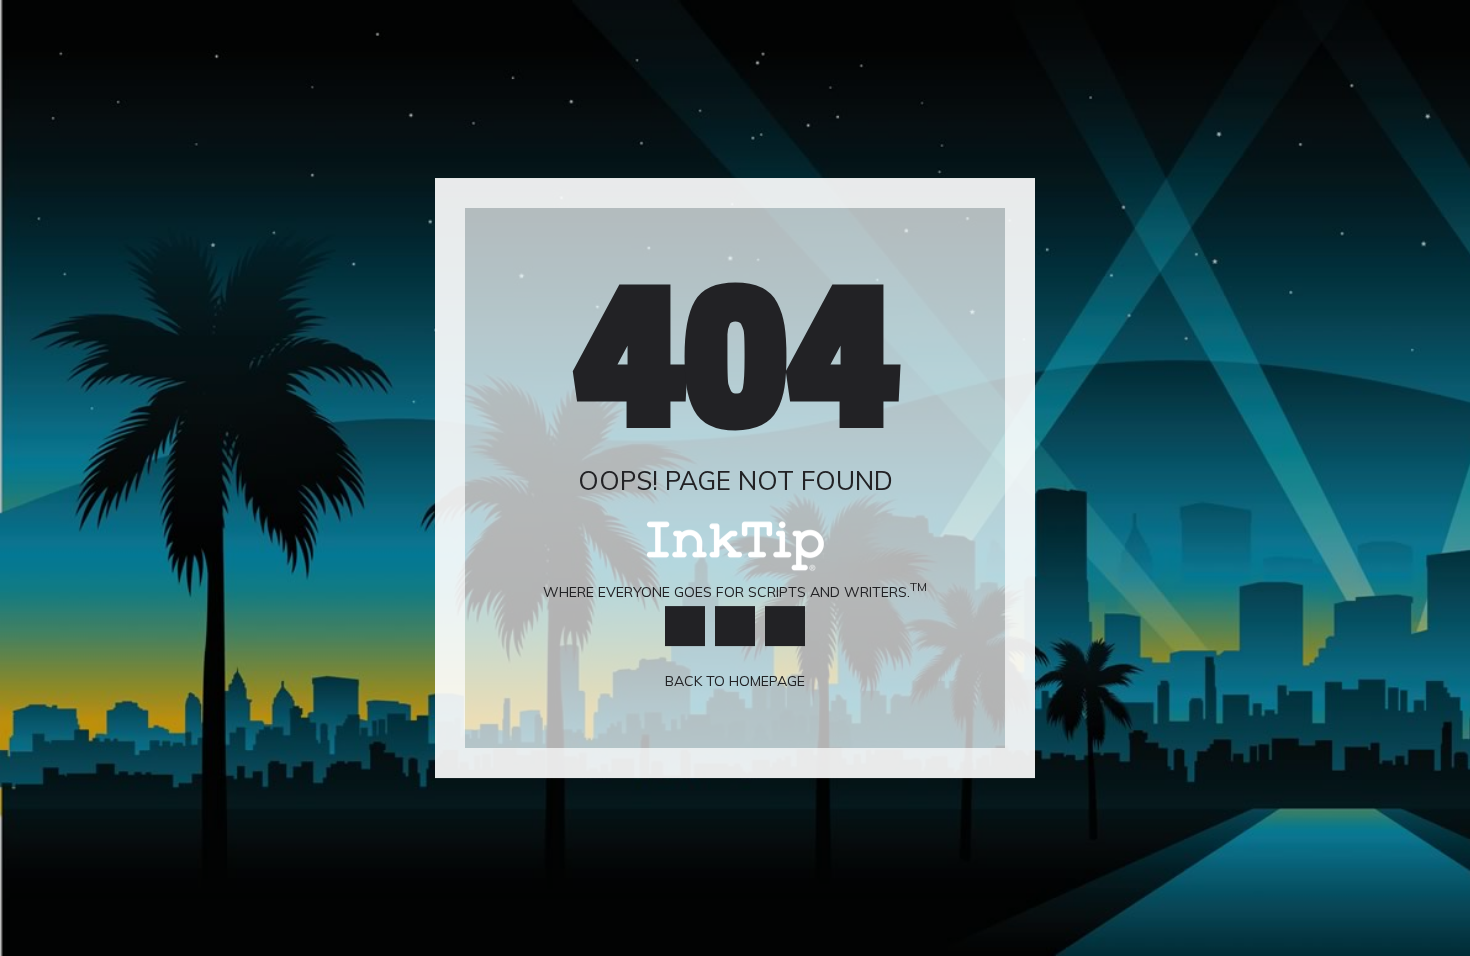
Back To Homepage (735, 682)
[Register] (785, 626)
